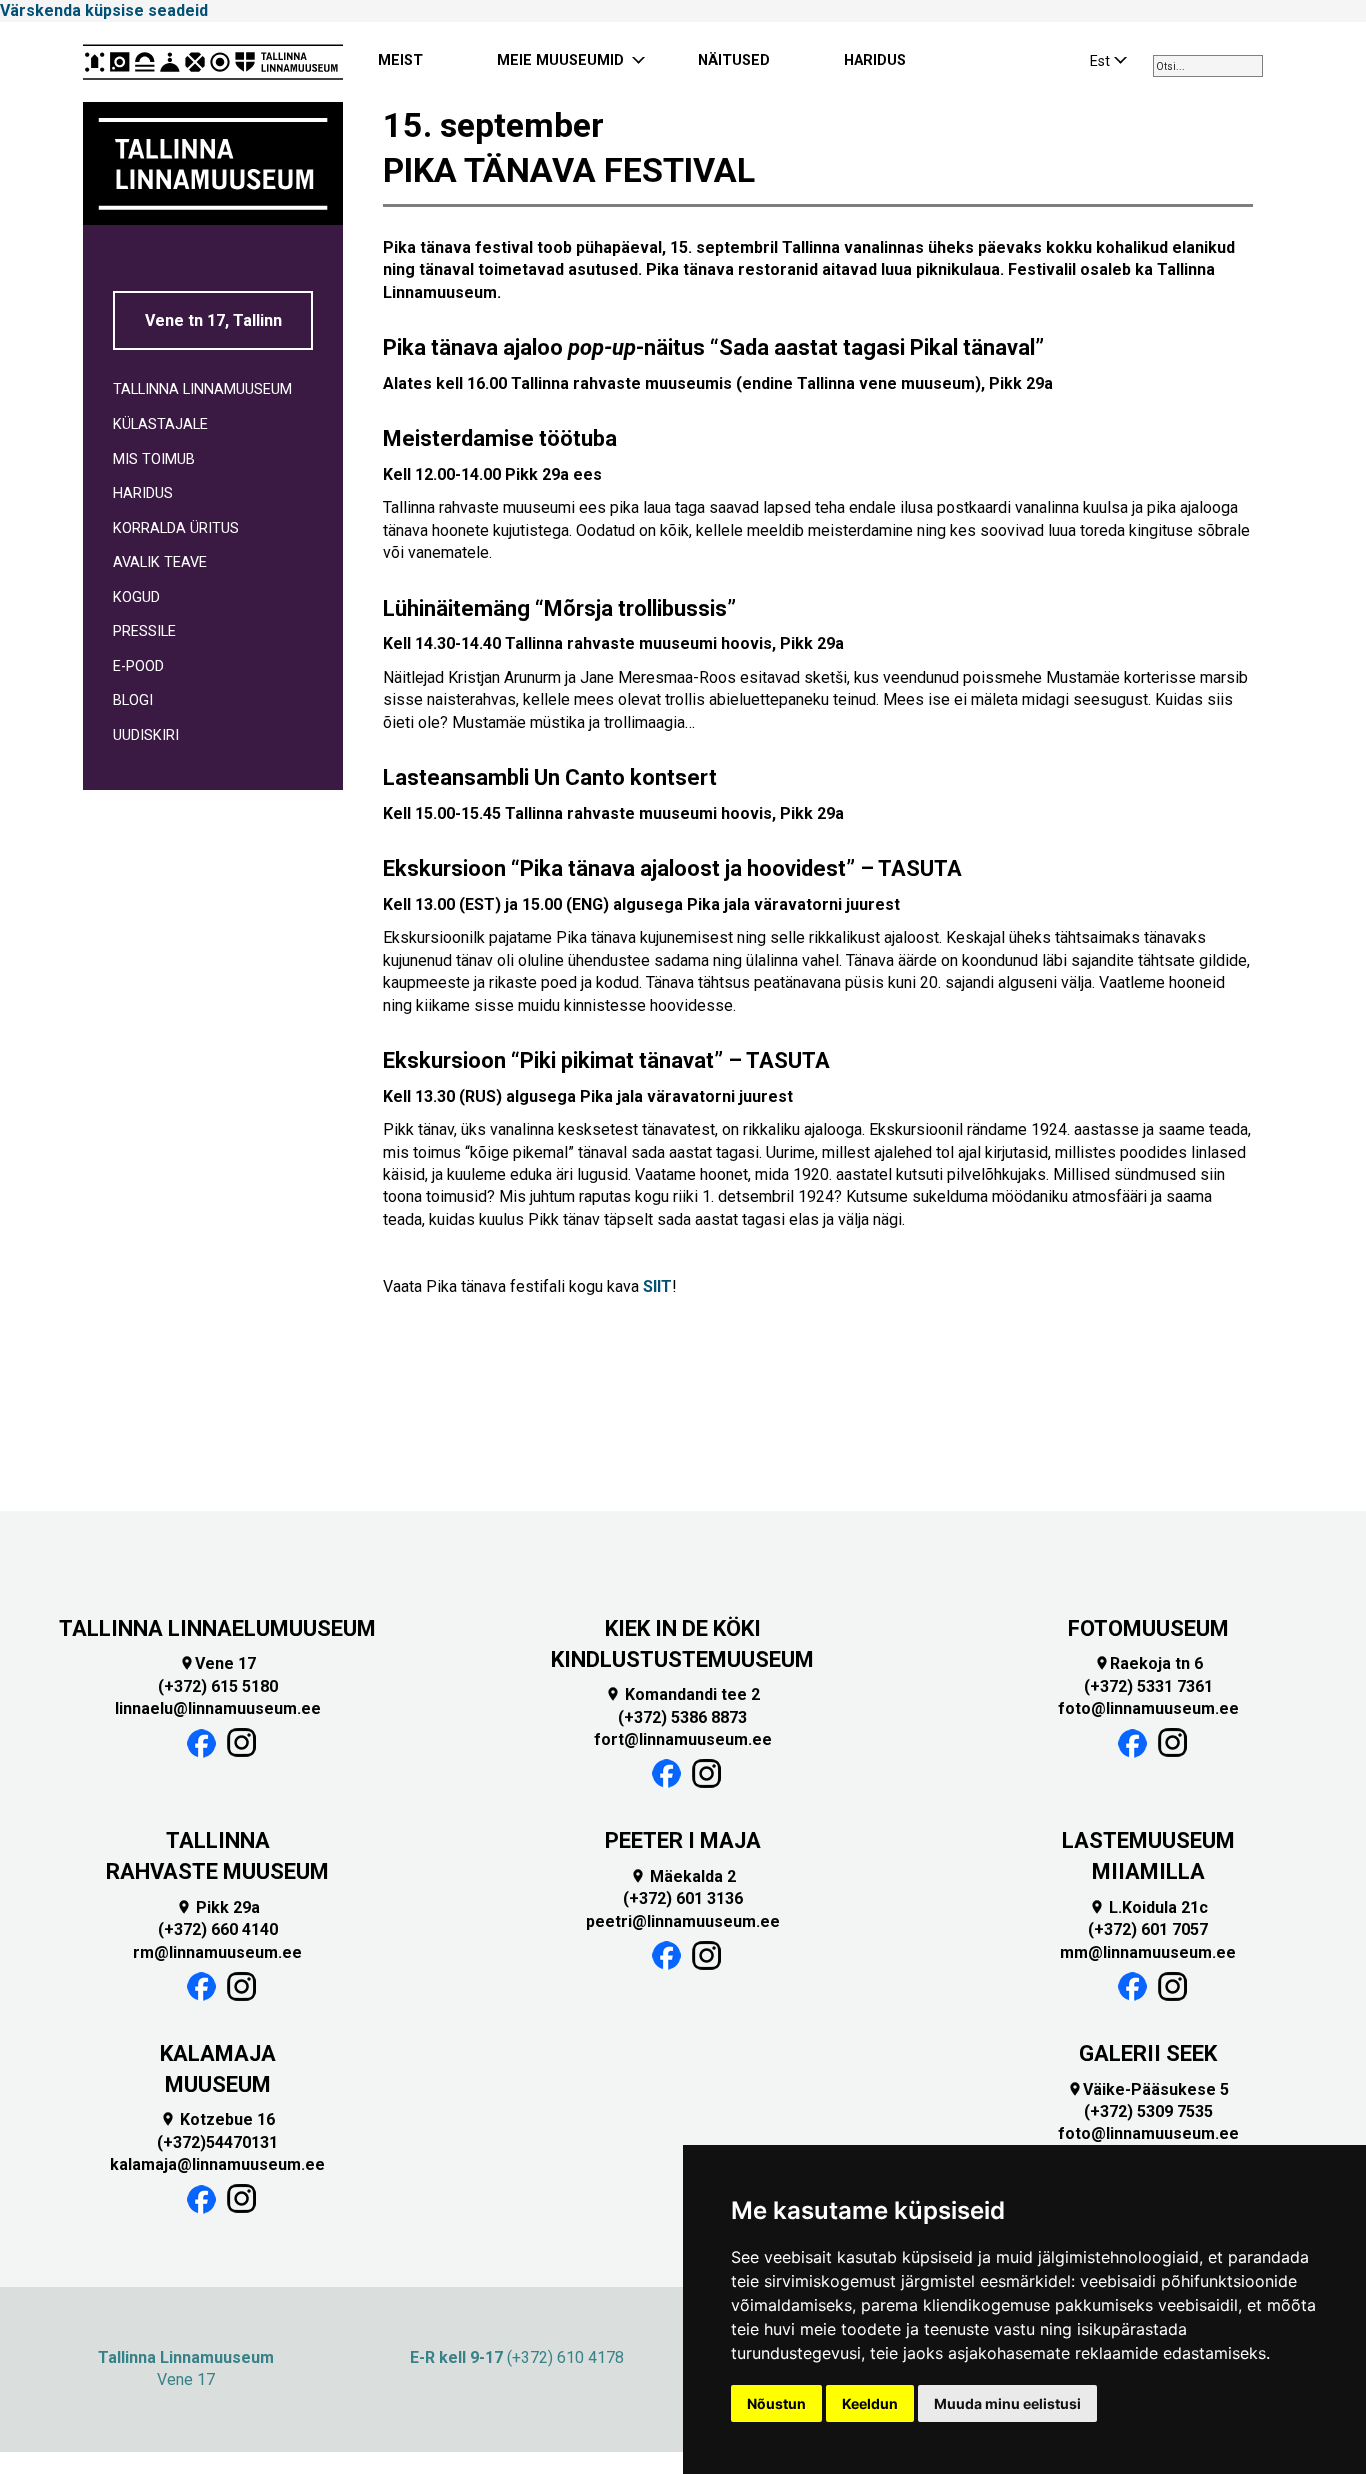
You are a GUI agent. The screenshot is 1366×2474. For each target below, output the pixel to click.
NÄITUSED (734, 60)
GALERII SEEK (1148, 2053)
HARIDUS (875, 60)
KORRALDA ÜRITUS (176, 528)
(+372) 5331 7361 (1148, 1686)
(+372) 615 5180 (218, 1686)
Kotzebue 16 (217, 2119)
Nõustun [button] (776, 2403)
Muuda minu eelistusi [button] (1007, 2403)
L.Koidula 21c (1148, 1907)
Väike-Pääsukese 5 (1148, 2089)
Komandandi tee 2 (682, 1694)
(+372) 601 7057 (1148, 1929)
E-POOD (138, 666)
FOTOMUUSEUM (1148, 1628)
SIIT (657, 1286)
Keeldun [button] (870, 2403)
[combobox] (1208, 66)
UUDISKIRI (146, 735)
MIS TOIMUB (154, 459)
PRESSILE (144, 631)
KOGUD (136, 597)
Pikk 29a (218, 1907)
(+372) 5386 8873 (682, 1717)
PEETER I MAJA (683, 1840)
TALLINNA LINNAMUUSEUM (202, 389)
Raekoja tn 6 (1148, 1663)
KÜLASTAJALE (160, 424)
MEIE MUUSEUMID (560, 60)
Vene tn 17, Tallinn (213, 320)
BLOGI (133, 700)
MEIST (400, 60)
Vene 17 (217, 1663)
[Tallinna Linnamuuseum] (213, 62)
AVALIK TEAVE (160, 562)
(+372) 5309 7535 (1148, 2111)
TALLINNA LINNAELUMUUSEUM (217, 1628)
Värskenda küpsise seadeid (104, 10)
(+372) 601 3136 (683, 1898)
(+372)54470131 (217, 2142)
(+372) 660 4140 (218, 1929)
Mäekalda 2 (683, 1876)
